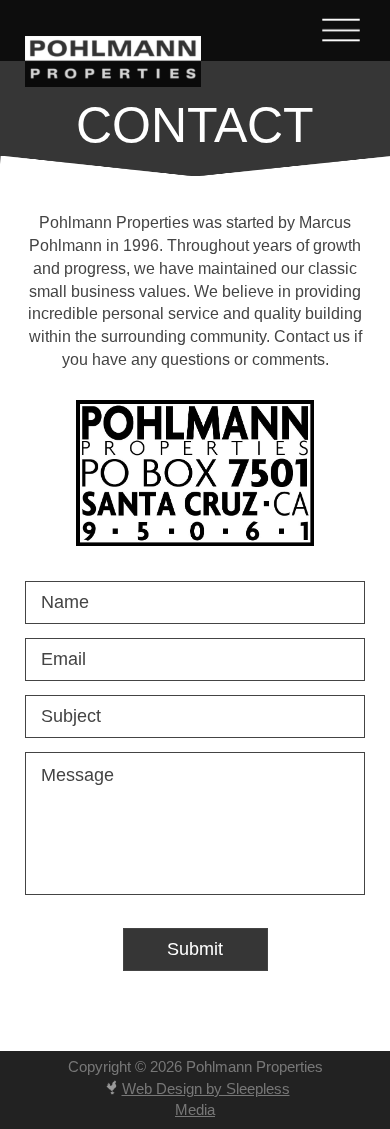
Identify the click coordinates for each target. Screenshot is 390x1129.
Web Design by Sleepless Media (206, 1099)
